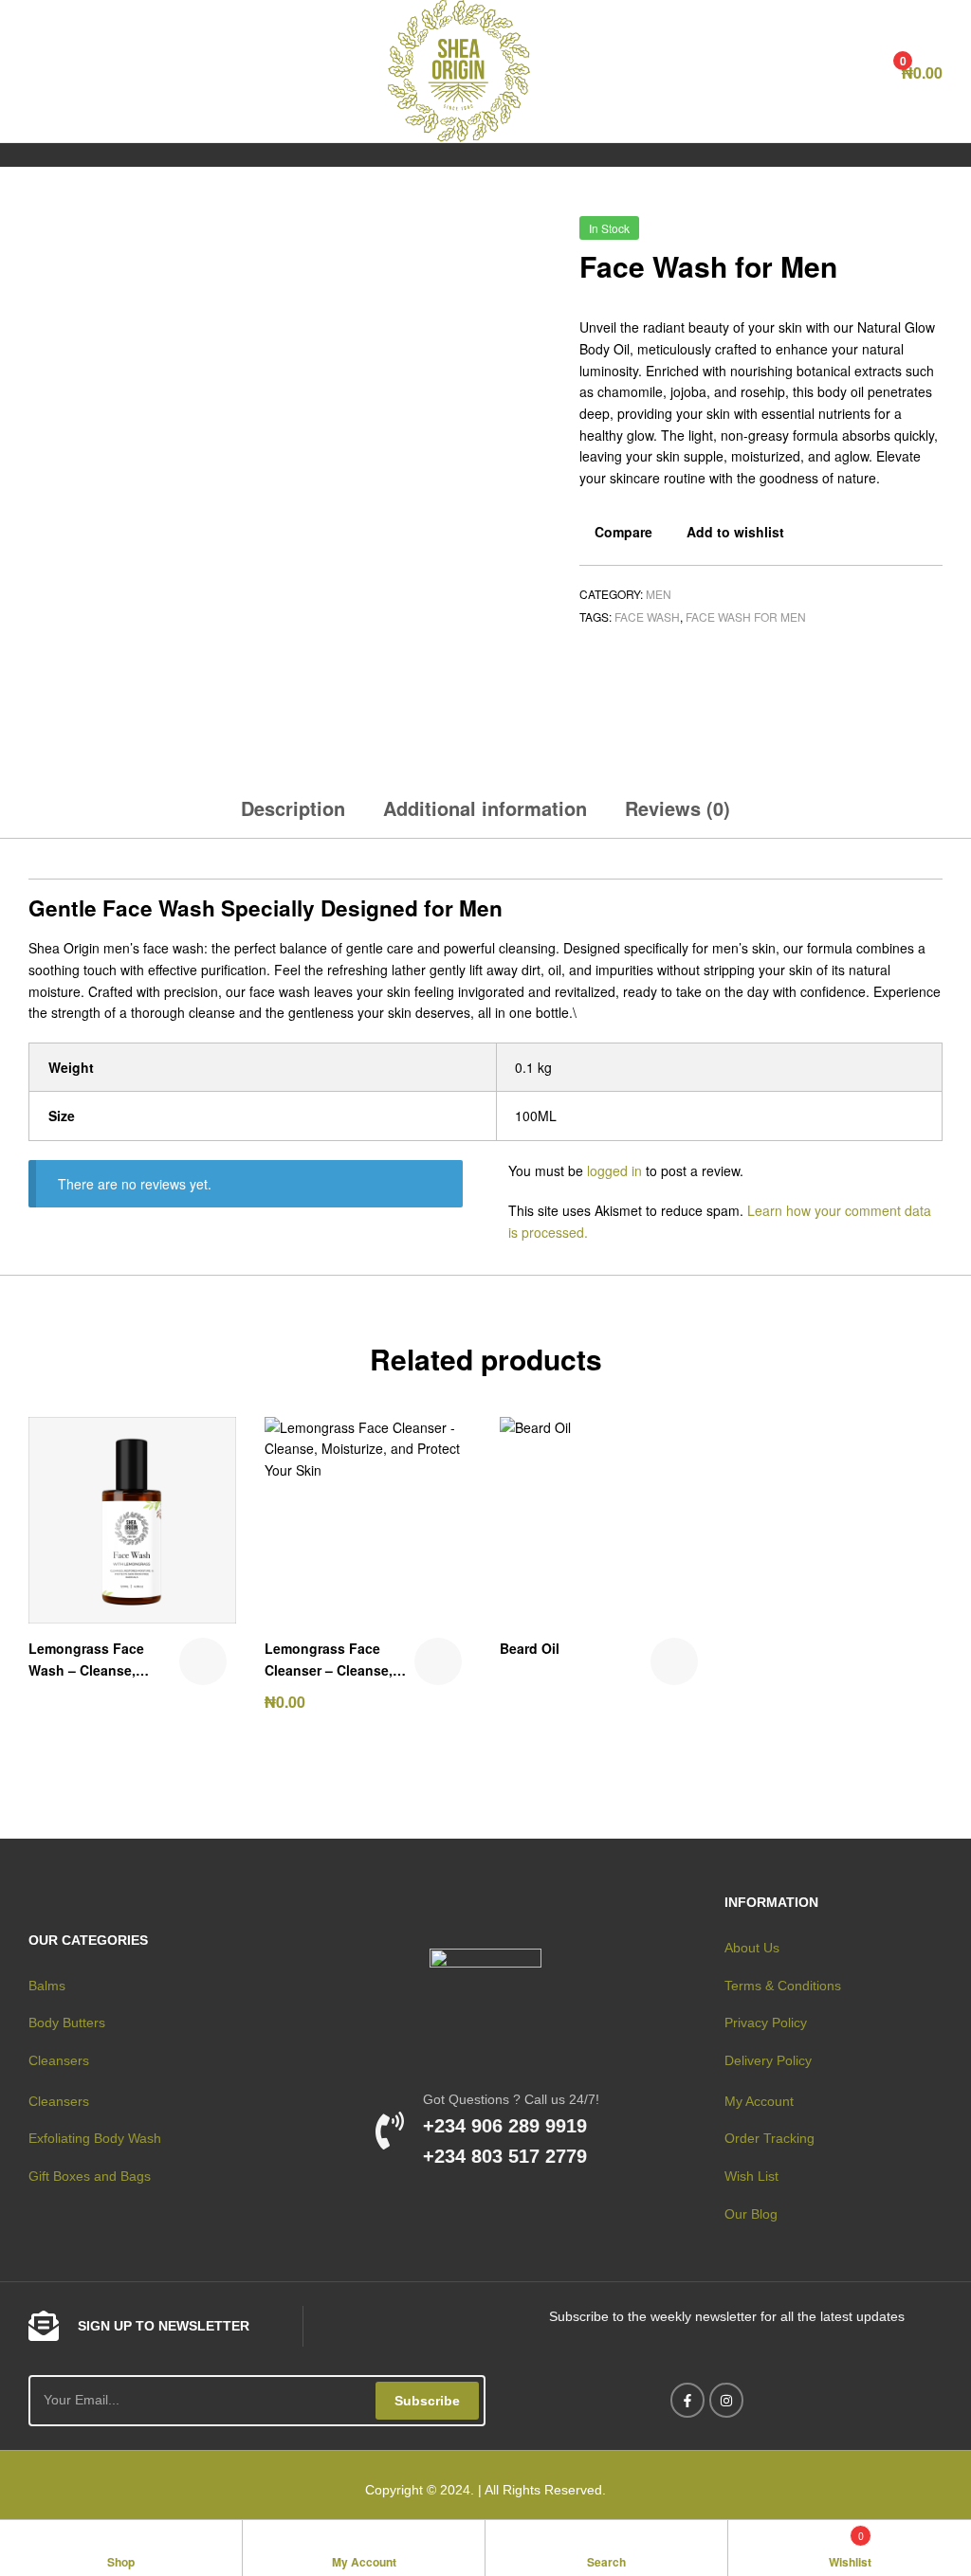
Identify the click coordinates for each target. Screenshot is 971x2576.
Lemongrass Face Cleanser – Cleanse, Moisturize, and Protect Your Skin (339, 1660)
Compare (623, 532)
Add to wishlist (735, 532)
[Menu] (36, 71)
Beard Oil (530, 1648)
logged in (614, 1170)
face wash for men (746, 617)
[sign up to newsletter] (44, 2326)
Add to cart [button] (438, 1661)
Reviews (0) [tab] (678, 808)
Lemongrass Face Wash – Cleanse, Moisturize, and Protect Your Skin (103, 1660)
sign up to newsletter (164, 2326)
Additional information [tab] (485, 808)
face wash (647, 617)
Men (659, 594)
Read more (203, 1661)
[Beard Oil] (908, 235)
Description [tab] (293, 808)
